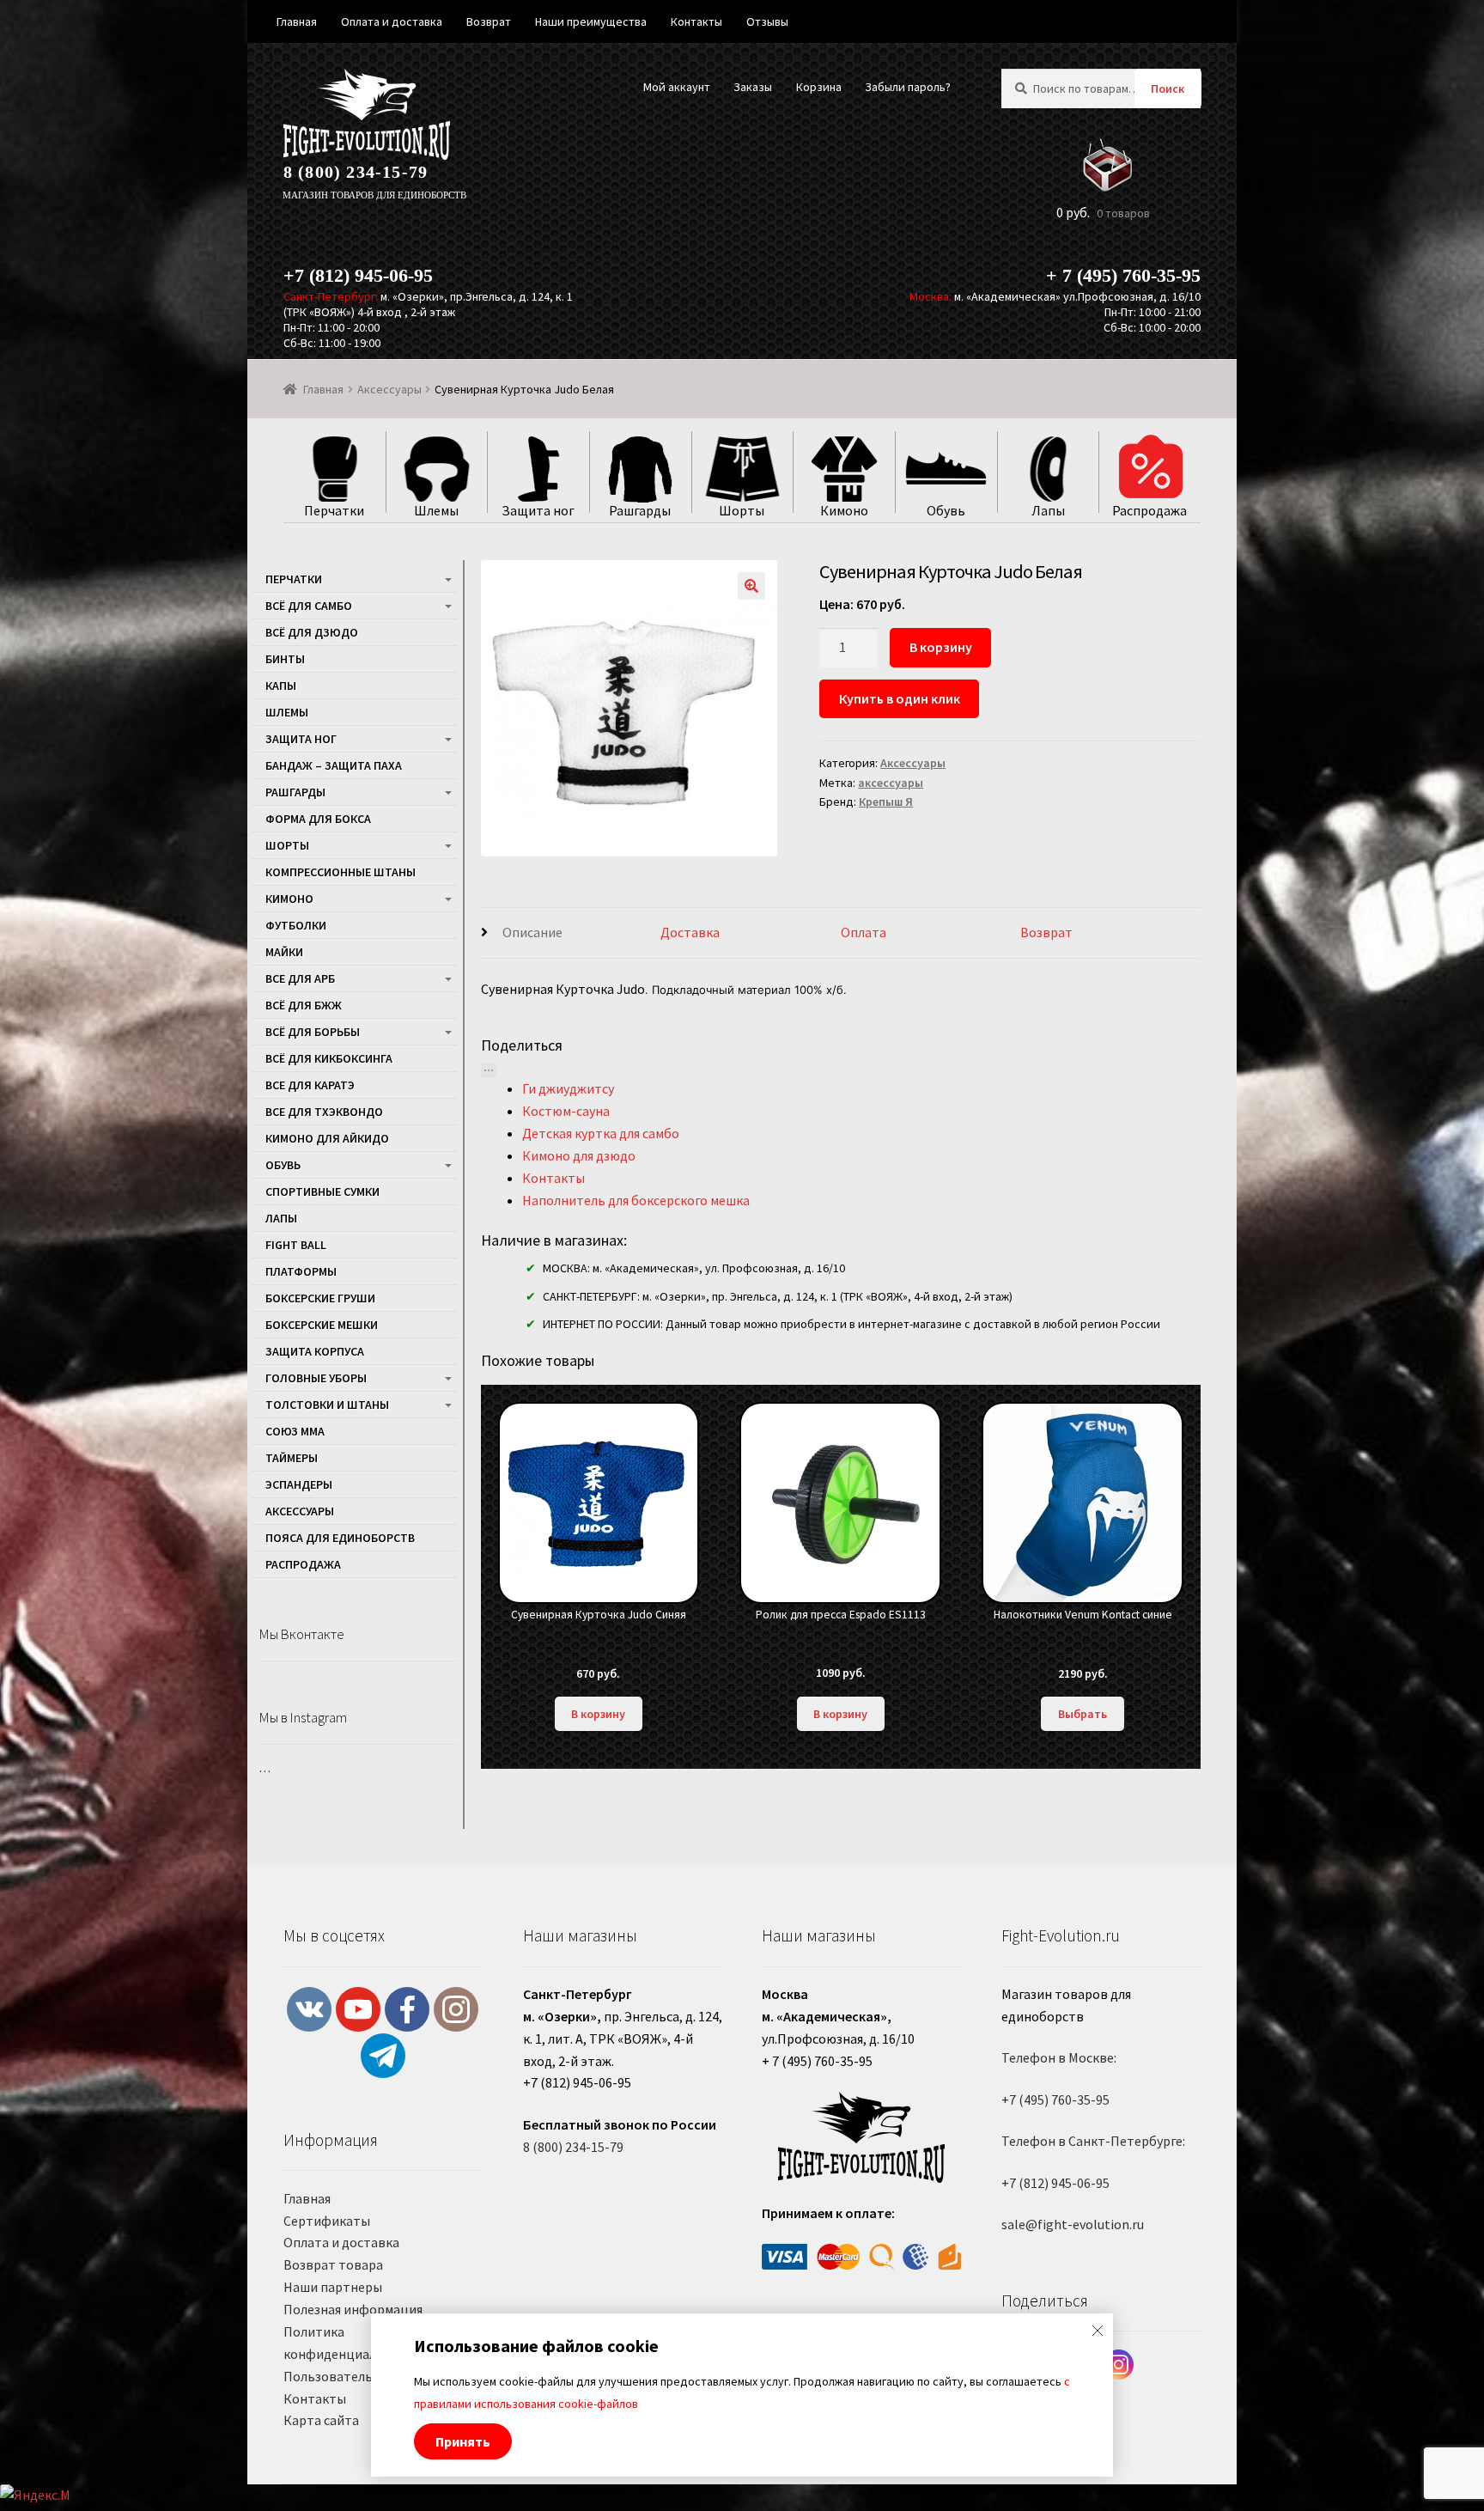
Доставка (690, 932)
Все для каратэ (310, 1085)
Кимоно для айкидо (327, 1138)
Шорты (287, 845)
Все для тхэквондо (324, 1112)
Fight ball (296, 1245)
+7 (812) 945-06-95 (358, 275)
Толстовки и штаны (327, 1405)
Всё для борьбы (313, 1032)
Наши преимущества (591, 21)
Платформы (301, 1271)
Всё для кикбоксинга (329, 1058)
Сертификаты (327, 2221)
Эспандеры (299, 1484)
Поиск (1168, 88)
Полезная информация (353, 2309)
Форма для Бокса (318, 819)
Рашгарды (295, 792)
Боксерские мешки (322, 1325)
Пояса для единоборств (340, 1538)
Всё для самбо (309, 606)
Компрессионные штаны (341, 872)
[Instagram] (1119, 2365)
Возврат (1046, 932)
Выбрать (1083, 1714)
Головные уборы (316, 1378)
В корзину (941, 647)
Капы (281, 686)
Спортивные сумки (322, 1192)
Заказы (753, 87)
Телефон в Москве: (1059, 2057)
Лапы (281, 1218)
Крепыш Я (886, 801)
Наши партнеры (333, 2287)
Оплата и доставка (341, 2242)
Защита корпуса (315, 1351)
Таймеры (292, 1458)
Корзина (819, 87)
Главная (323, 389)
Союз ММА (295, 1431)
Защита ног (301, 739)
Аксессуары (389, 389)
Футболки (296, 925)
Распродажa (303, 1564)
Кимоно (289, 899)
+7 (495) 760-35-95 (1055, 2100)
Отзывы (767, 21)
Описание (532, 932)
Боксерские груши (320, 1298)
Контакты (315, 2398)
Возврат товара (333, 2264)
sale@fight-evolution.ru (1073, 2224)
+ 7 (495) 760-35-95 (1123, 275)
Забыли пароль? (908, 87)
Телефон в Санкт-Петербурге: (1093, 2141)
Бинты (285, 659)
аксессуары (891, 783)
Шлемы (287, 712)
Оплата (864, 932)
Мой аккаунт (677, 87)
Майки (284, 952)
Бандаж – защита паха (334, 765)
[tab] (571, 933)
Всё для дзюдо (312, 632)
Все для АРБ (300, 978)
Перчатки (294, 579)
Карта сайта (321, 2420)
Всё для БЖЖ (304, 1005)
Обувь (283, 1165)
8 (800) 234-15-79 (356, 172)
